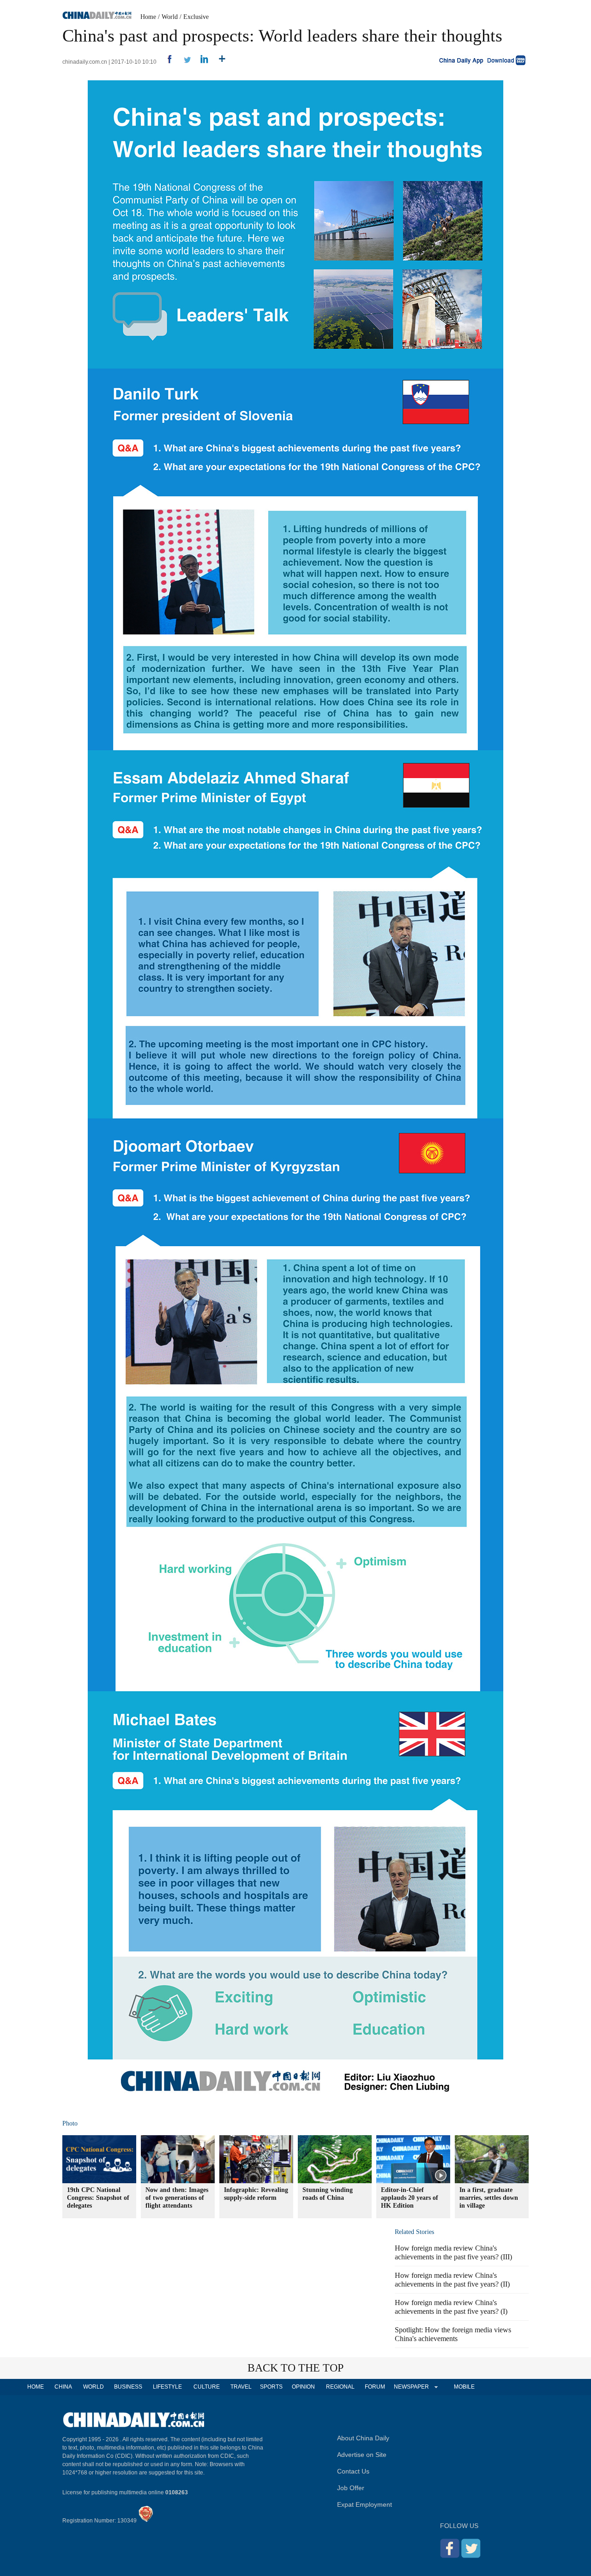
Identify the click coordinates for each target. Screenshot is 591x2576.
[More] (219, 62)
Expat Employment (365, 2504)
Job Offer (351, 2488)
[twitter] (184, 62)
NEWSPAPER (411, 2387)
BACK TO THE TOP (295, 2368)
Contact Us (353, 2471)
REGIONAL (340, 2387)
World (170, 17)
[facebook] (166, 62)
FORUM (375, 2387)
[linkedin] (201, 62)
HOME (36, 2387)
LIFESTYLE (167, 2387)
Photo (70, 2123)
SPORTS (271, 2387)
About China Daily (363, 2438)
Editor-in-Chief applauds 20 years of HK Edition (410, 2198)
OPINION (303, 2387)
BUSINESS (128, 2387)
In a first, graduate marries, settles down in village (489, 2198)
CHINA (63, 2387)
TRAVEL (241, 2387)
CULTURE (207, 2387)
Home (148, 17)
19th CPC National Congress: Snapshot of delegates (98, 2198)
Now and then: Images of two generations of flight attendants (177, 2198)
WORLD (93, 2387)
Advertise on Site (362, 2455)
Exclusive (196, 17)
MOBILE (464, 2387)
